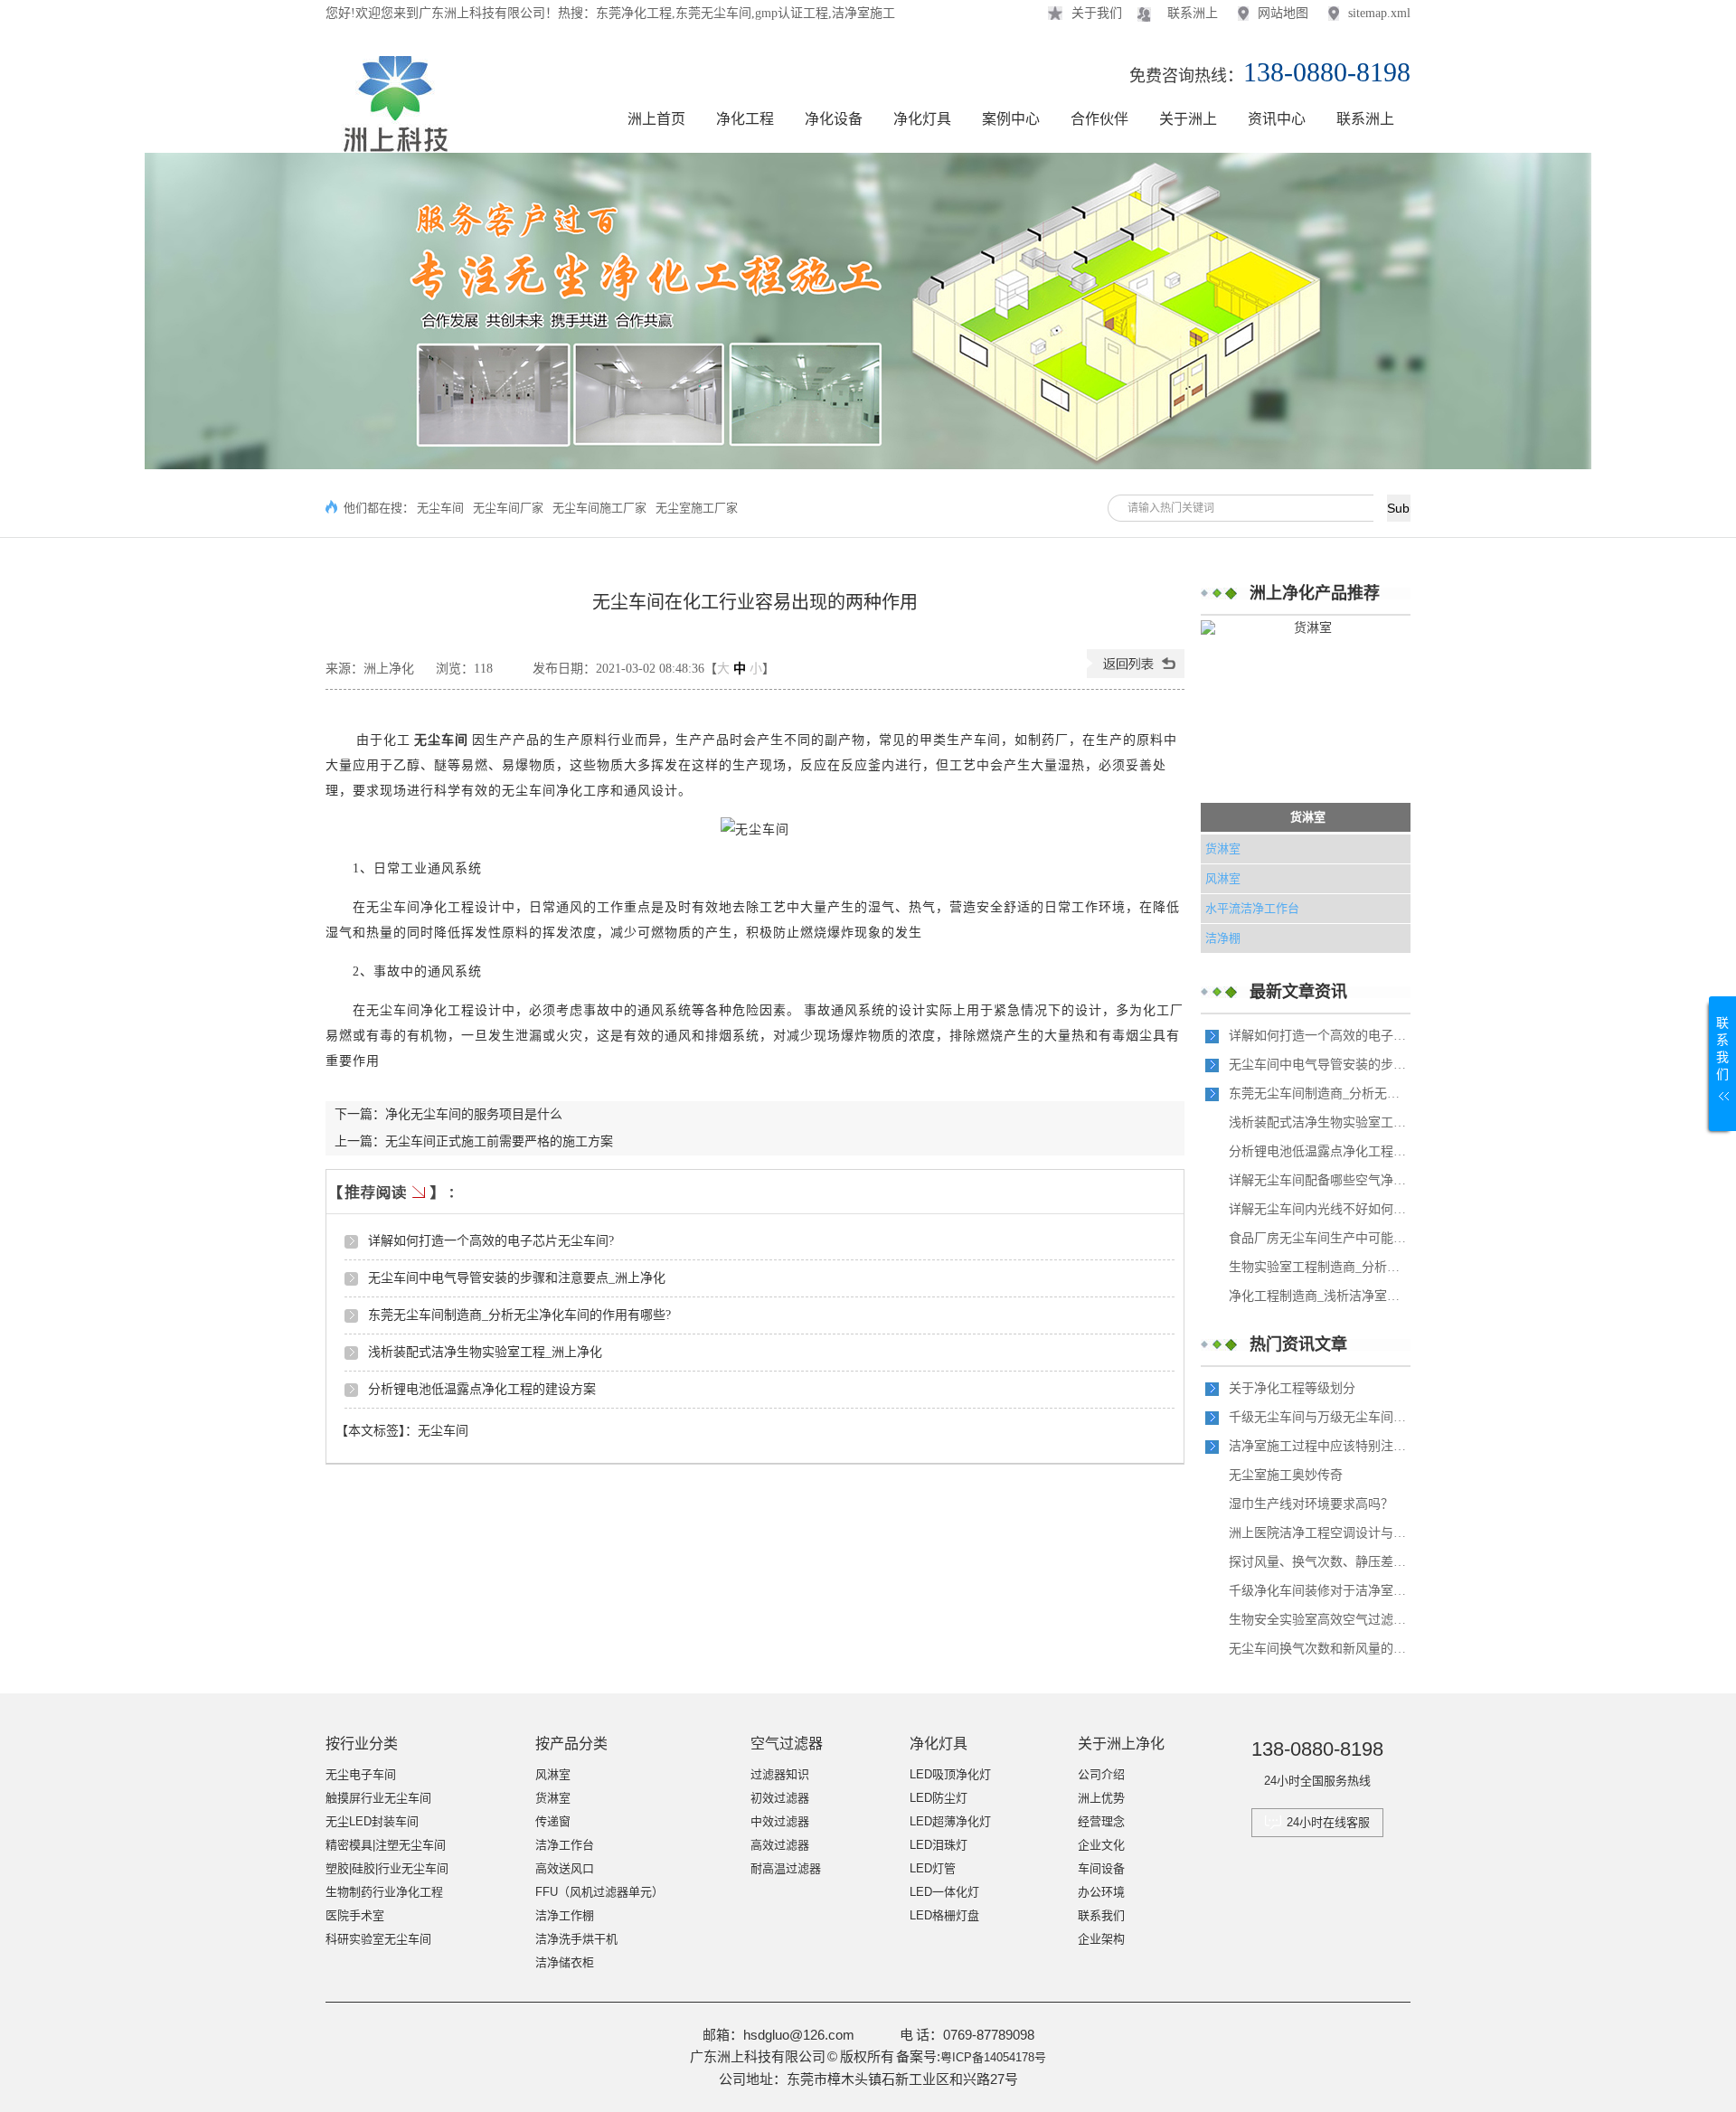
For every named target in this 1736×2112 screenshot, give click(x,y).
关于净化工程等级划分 (1292, 1388)
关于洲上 (1188, 119)
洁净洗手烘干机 (576, 1939)
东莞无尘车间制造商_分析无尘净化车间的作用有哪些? (519, 1315)
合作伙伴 (1099, 119)
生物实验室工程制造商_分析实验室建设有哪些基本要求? (1319, 1267)
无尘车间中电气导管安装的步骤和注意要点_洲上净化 (517, 1278)
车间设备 (1101, 1868)
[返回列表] (1136, 674)
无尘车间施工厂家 (599, 508)
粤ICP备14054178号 (993, 2057)
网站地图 (1283, 13)
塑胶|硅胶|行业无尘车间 (387, 1868)
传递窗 (553, 1821)
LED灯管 (933, 1868)
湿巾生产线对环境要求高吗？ (1311, 1504)
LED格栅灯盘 (944, 1915)
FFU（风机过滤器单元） (599, 1892)
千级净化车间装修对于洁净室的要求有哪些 (1319, 1591)
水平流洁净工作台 (1252, 908)
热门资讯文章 (1298, 1344)
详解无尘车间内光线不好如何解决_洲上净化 (1319, 1209)
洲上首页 (656, 119)
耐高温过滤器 (786, 1868)
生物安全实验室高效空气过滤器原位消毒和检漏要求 (1319, 1620)
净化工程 (745, 119)
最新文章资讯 (1298, 992)
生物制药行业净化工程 (384, 1892)
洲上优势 (1101, 1798)
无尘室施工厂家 (697, 508)
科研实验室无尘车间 (378, 1939)
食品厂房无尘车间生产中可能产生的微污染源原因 (1319, 1238)
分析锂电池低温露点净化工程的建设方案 (482, 1389)
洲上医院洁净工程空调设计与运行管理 (1319, 1533)
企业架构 (1101, 1939)
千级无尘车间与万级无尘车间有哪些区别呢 (1319, 1417)
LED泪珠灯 (939, 1845)
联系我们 (1101, 1915)
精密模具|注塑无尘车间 (386, 1845)
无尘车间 (440, 508)
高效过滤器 (780, 1845)
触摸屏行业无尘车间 (378, 1798)
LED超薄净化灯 (950, 1821)
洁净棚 (1223, 938)
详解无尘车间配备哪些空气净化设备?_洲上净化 (1319, 1180)
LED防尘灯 (939, 1798)
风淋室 (1223, 878)
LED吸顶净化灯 (950, 1774)
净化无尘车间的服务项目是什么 (474, 1114)
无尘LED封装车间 (372, 1821)
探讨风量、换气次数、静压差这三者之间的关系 (1319, 1562)
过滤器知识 (780, 1774)
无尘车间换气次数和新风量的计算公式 (1319, 1649)
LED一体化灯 (944, 1892)
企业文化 (1101, 1845)
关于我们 (1097, 13)
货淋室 (1308, 817)
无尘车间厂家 (508, 508)
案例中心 (1011, 119)
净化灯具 (922, 119)
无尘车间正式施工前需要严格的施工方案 (499, 1141)
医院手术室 (355, 1915)
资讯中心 (1277, 119)
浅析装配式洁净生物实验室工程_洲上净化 (485, 1352)
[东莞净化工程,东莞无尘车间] (392, 144)
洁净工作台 (565, 1845)
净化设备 (834, 119)
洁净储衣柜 (565, 1962)
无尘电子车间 (361, 1774)
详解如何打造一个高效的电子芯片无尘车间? (491, 1241)
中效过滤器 (780, 1821)
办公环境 (1101, 1892)
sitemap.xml (1379, 13)
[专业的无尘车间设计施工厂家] (868, 311)
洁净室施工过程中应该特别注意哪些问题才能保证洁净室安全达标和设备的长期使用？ (1319, 1446)
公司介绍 (1101, 1774)
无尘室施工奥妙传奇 (1286, 1475)
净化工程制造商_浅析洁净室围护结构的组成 (1319, 1296)
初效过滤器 (780, 1798)
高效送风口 (565, 1868)
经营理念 (1101, 1821)
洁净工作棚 (565, 1915)
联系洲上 (1193, 13)
